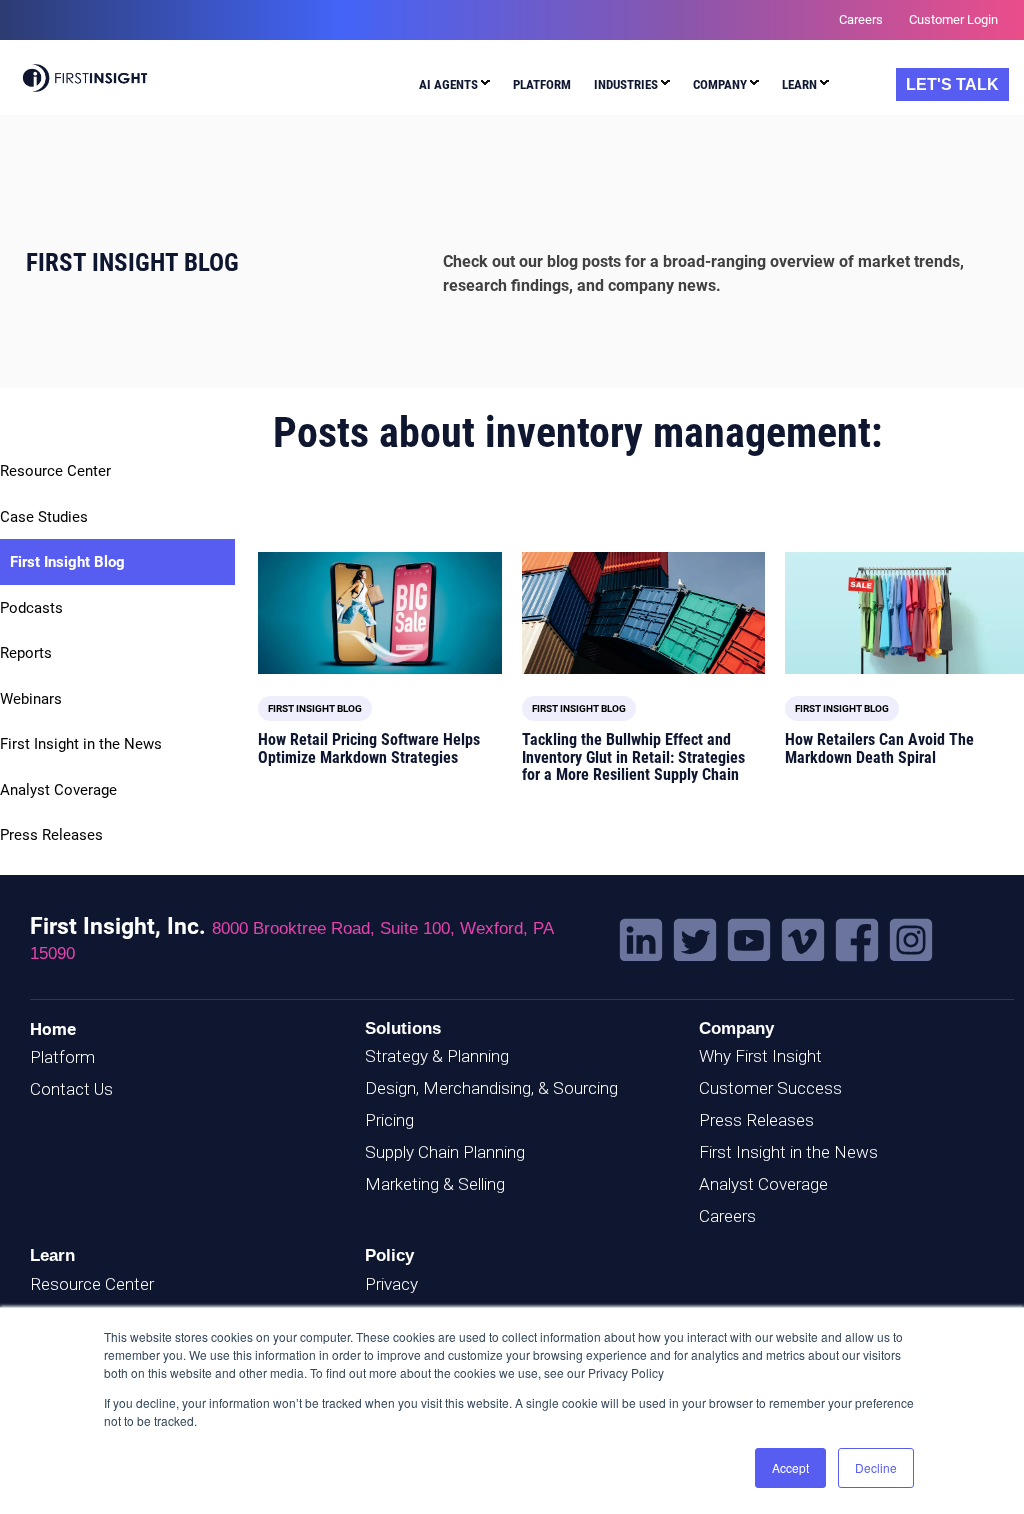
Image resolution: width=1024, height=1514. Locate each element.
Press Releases (51, 835)
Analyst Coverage (58, 790)
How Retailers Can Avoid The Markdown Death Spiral (879, 748)
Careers (727, 1216)
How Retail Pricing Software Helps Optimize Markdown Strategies (369, 748)
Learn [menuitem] (799, 84)
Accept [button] (790, 1467)
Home (53, 1029)
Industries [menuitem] (626, 84)
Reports (26, 653)
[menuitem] (454, 87)
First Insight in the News (81, 744)
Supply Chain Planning (445, 1152)
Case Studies (44, 517)
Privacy (391, 1284)
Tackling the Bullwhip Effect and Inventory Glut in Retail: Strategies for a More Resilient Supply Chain (633, 757)
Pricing (389, 1120)
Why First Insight (760, 1056)
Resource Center (55, 471)
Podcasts (31, 608)
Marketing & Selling (435, 1184)
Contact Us (71, 1089)
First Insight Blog (67, 562)
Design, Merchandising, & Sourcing (491, 1088)
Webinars (31, 699)
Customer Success (770, 1088)
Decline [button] (876, 1467)
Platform (62, 1057)
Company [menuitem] (720, 84)
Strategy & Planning (437, 1056)
